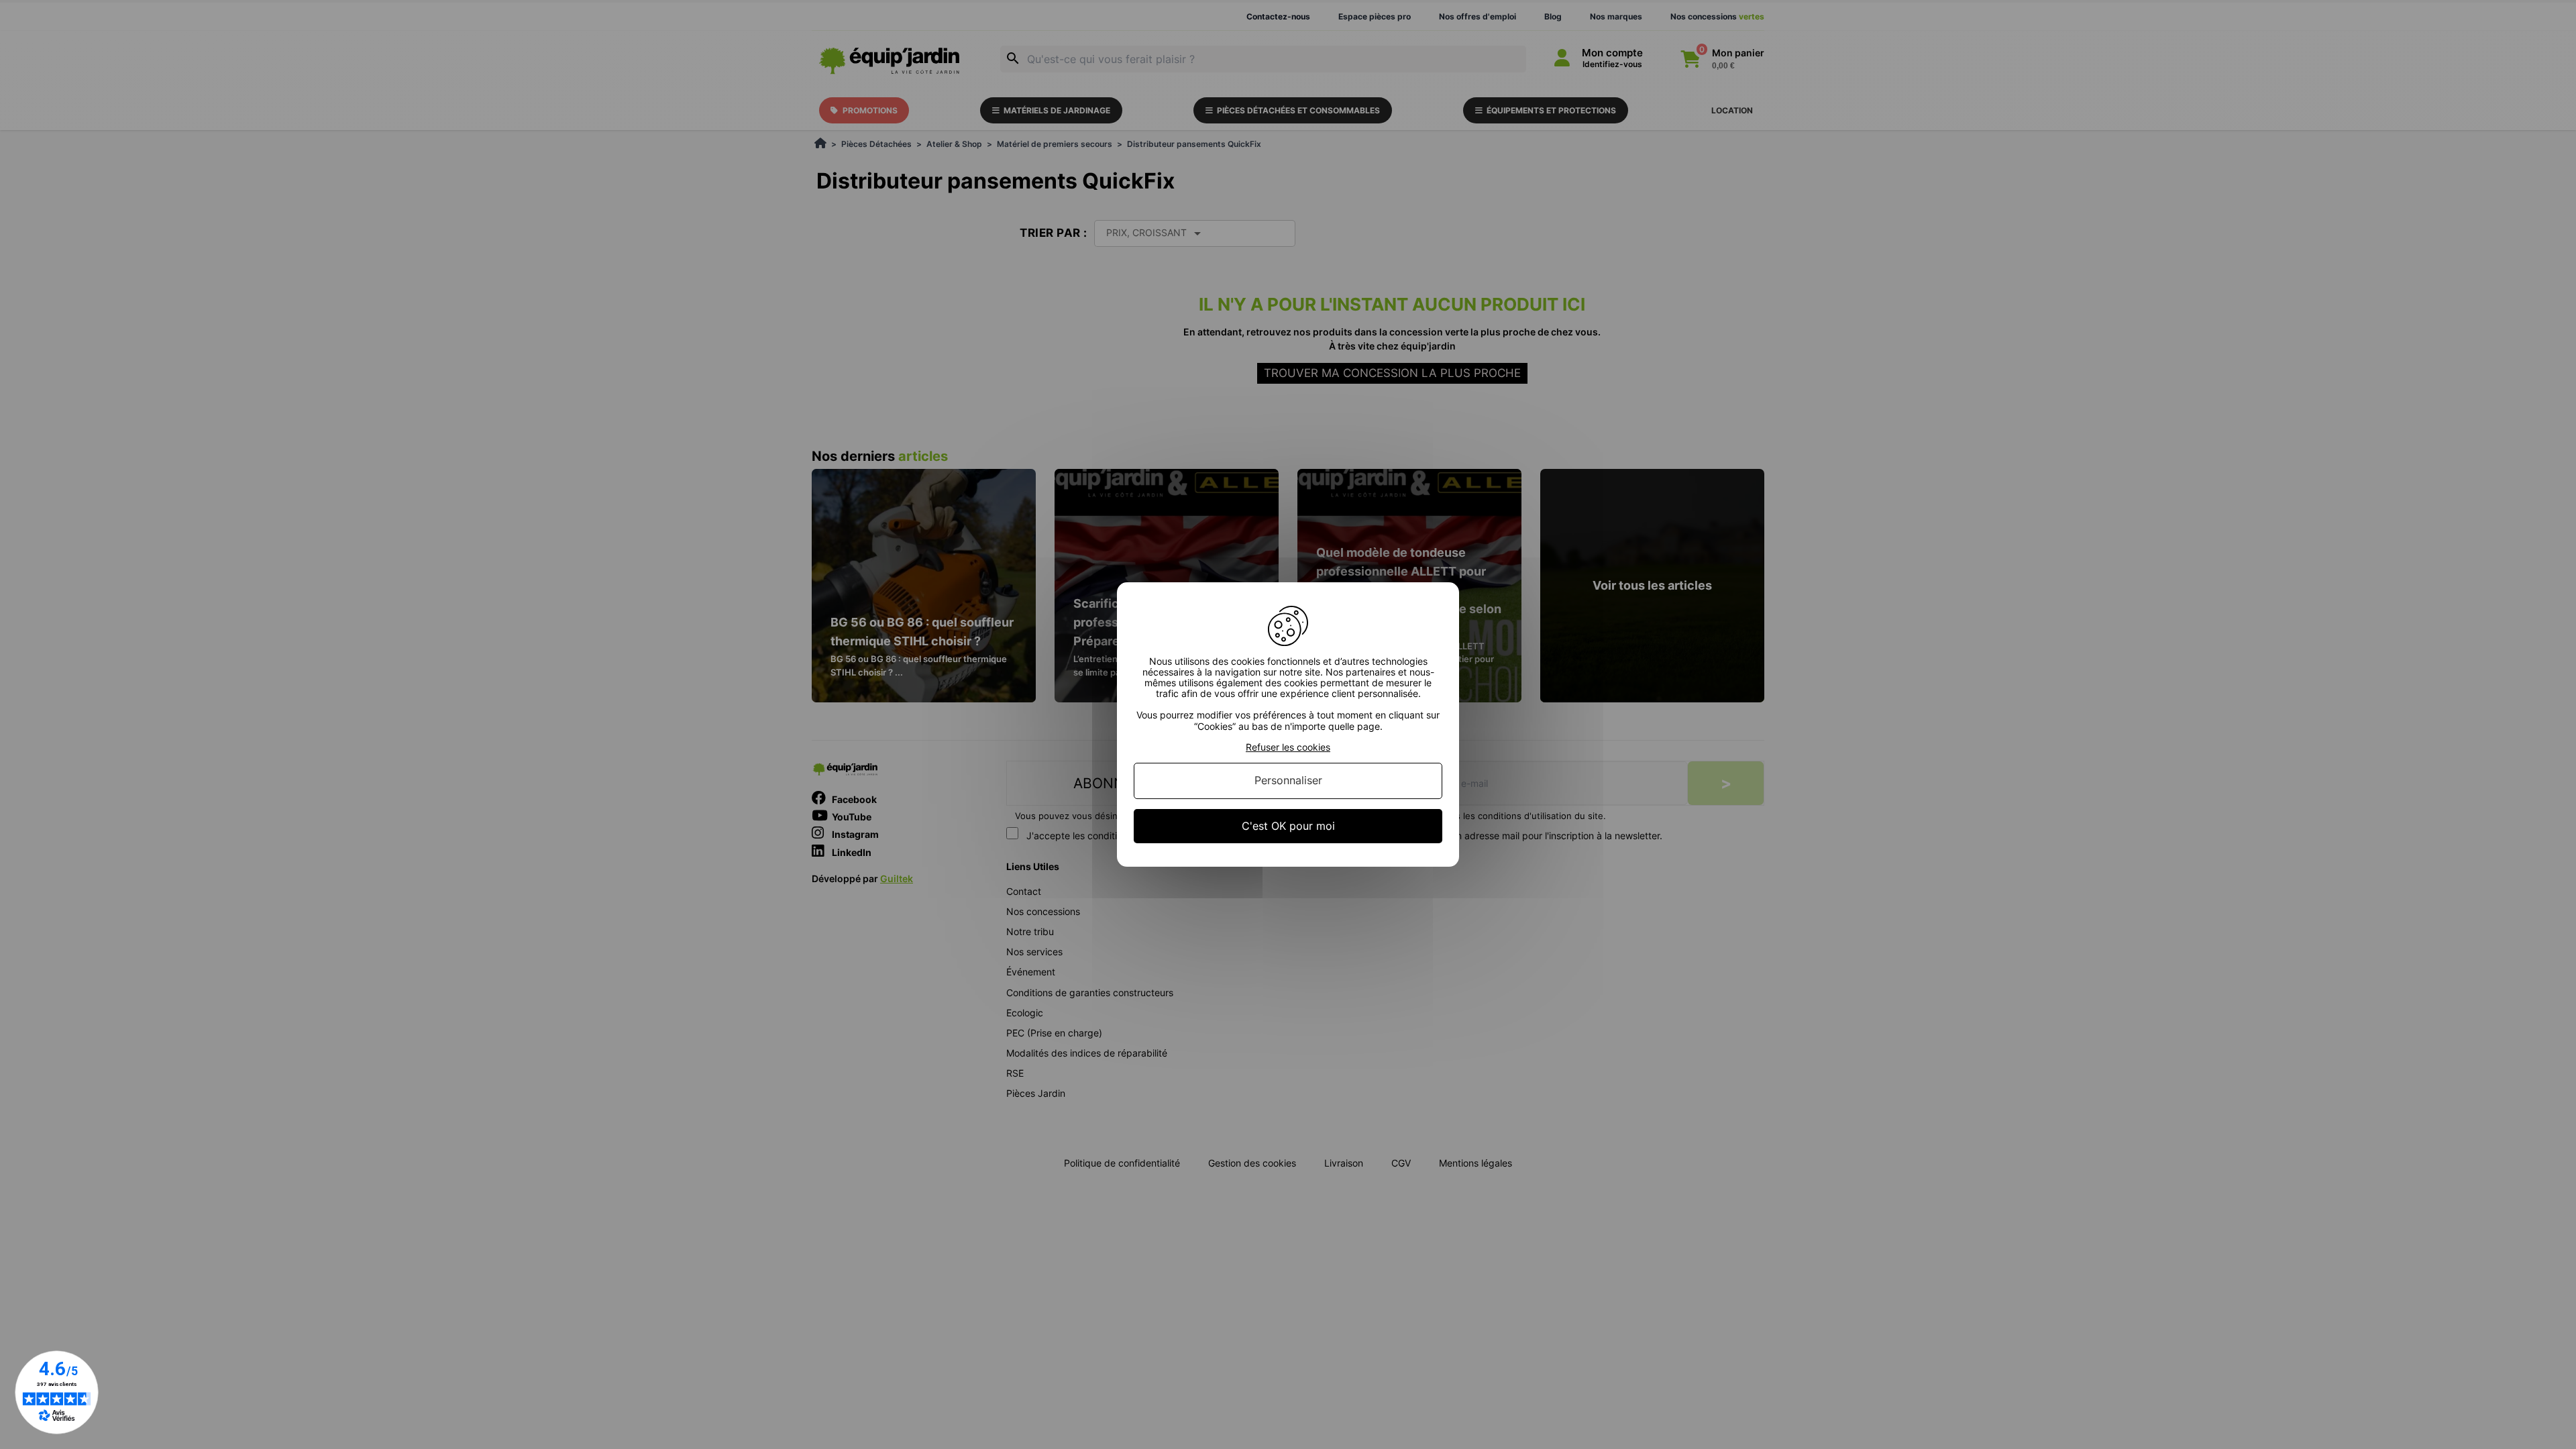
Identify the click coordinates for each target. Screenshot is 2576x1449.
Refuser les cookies (1288, 747)
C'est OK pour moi (1288, 826)
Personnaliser (1288, 781)
